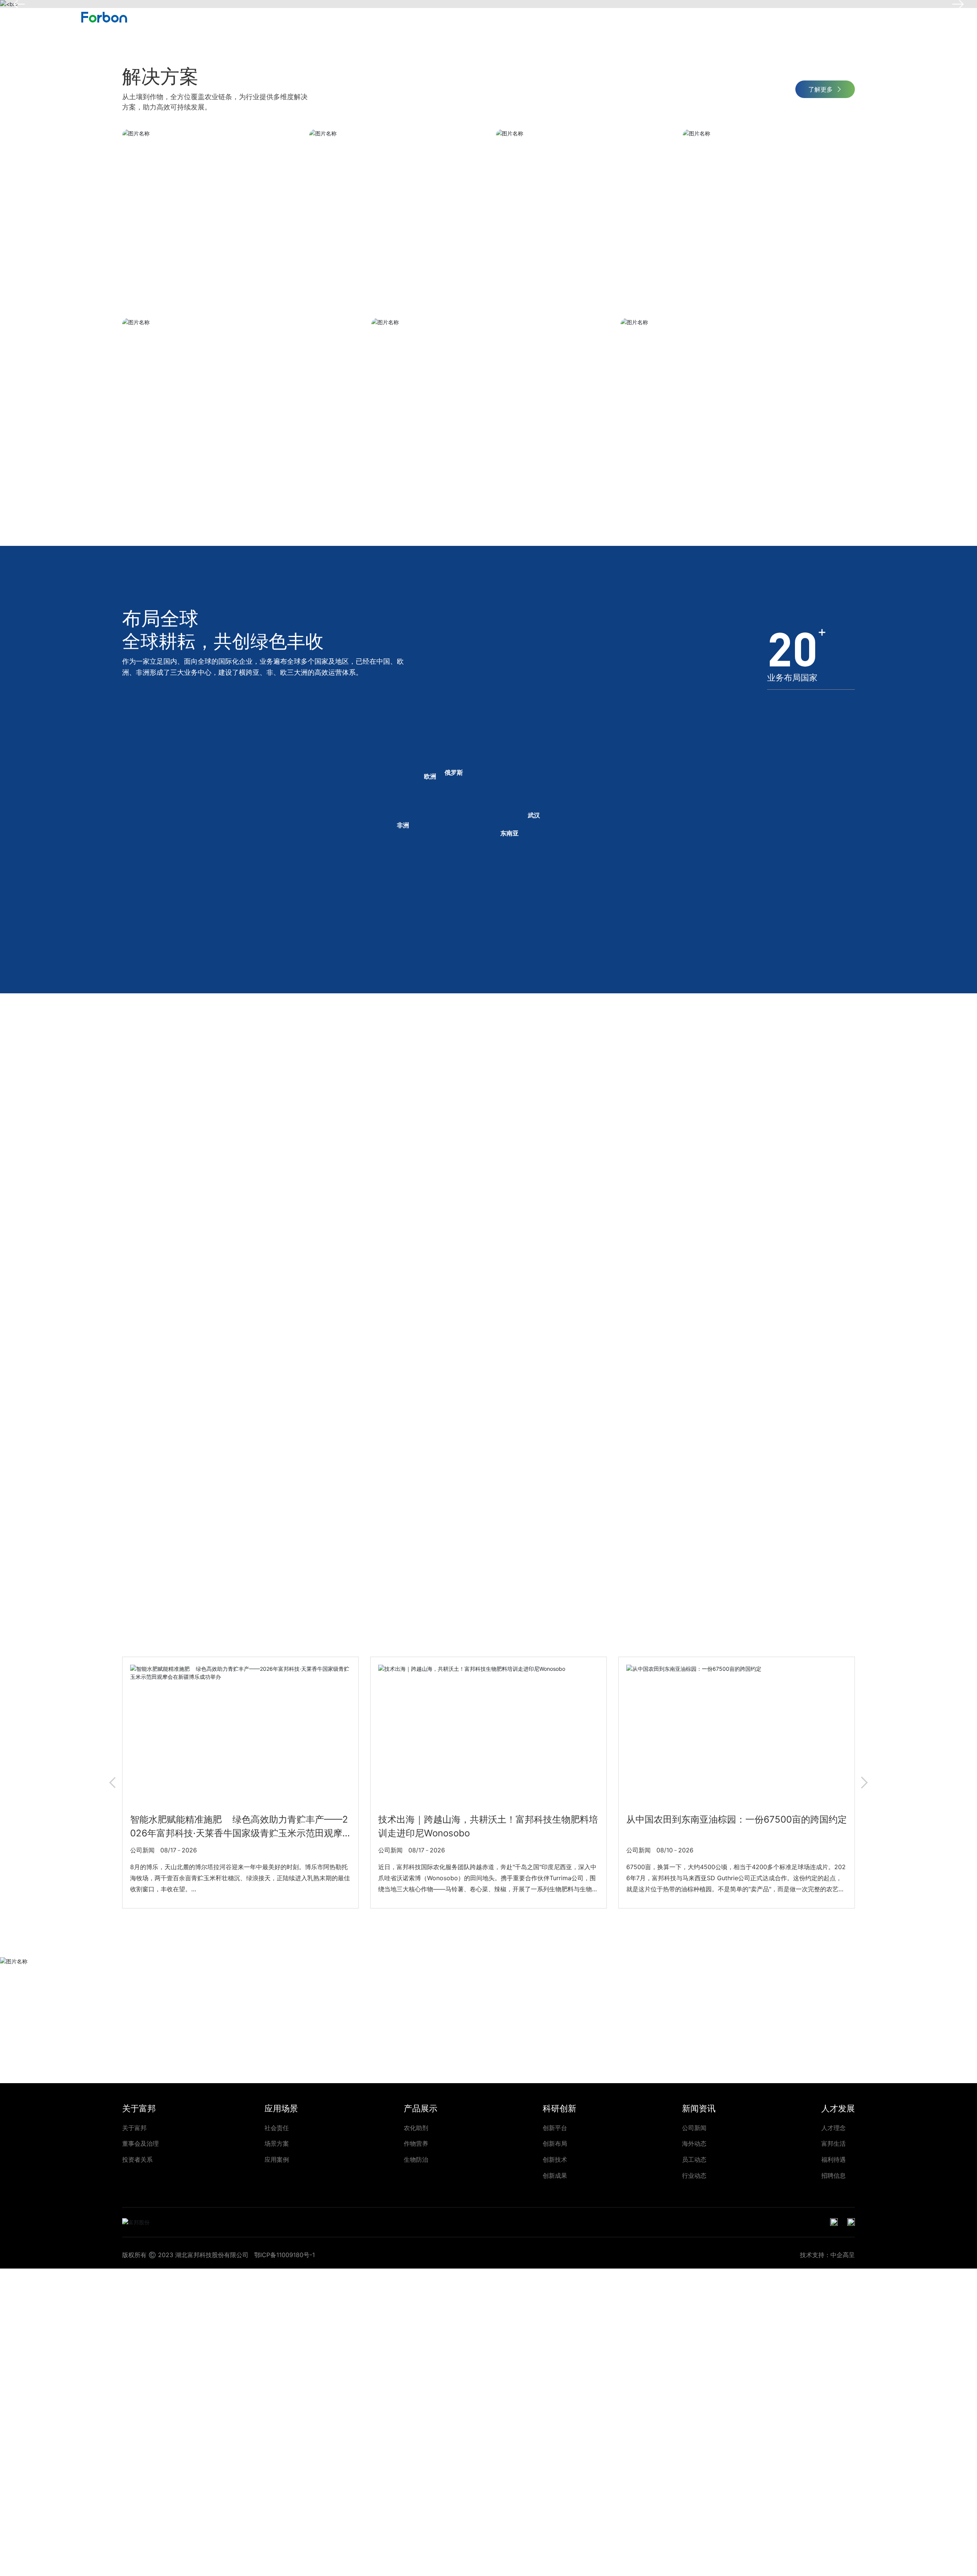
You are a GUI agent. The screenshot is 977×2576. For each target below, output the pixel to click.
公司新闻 (694, 2128)
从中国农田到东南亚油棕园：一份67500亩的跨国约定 (737, 1819)
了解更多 (821, 89)
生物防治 (416, 2159)
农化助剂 (416, 2128)
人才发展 (771, 17)
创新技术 (555, 2159)
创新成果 (555, 2175)
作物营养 (416, 2143)
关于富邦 (500, 17)
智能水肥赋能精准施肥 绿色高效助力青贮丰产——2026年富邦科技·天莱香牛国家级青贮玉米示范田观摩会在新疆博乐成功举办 (239, 1833)
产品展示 (609, 17)
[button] (113, 1783)
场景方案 (277, 2143)
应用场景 (555, 17)
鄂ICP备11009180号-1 (285, 2255)
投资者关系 (137, 2159)
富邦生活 (834, 2143)
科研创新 (663, 17)
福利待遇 (834, 2159)
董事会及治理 (140, 2143)
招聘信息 (834, 2175)
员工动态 (694, 2159)
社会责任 (277, 2128)
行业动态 (694, 2175)
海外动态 (694, 2143)
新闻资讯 (717, 17)
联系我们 (856, 17)
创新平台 (555, 2128)
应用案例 (277, 2159)
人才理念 (834, 2128)
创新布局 (555, 2143)
